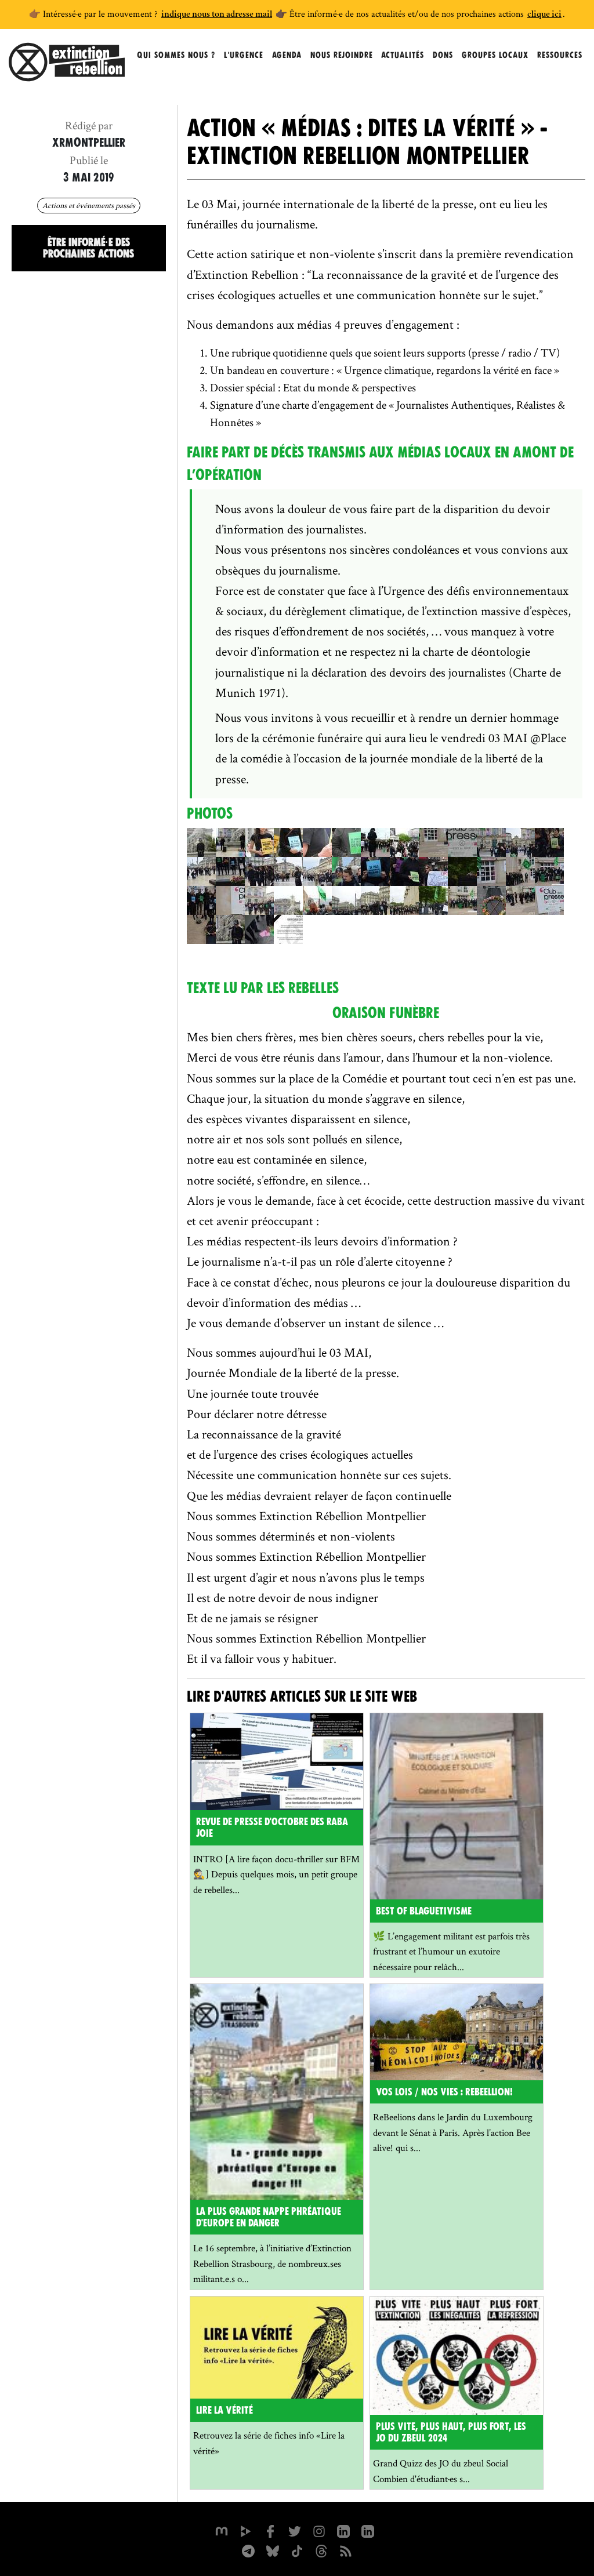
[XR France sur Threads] (321, 2550)
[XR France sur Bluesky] (273, 2550)
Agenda (287, 55)
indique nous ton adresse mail (217, 15)
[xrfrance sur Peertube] (246, 2530)
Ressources (560, 55)
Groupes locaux (495, 55)
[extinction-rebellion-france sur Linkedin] (343, 2530)
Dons (443, 55)
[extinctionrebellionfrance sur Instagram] (319, 2530)
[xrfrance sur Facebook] (270, 2530)
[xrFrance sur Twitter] (295, 2530)
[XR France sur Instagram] (248, 2550)
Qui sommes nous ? (176, 55)
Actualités (403, 55)
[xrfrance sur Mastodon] (222, 2530)
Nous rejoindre (342, 55)
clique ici (544, 15)
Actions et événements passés (89, 205)
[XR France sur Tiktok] (297, 2550)
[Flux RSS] (346, 2550)
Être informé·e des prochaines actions (88, 248)
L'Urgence (244, 55)
